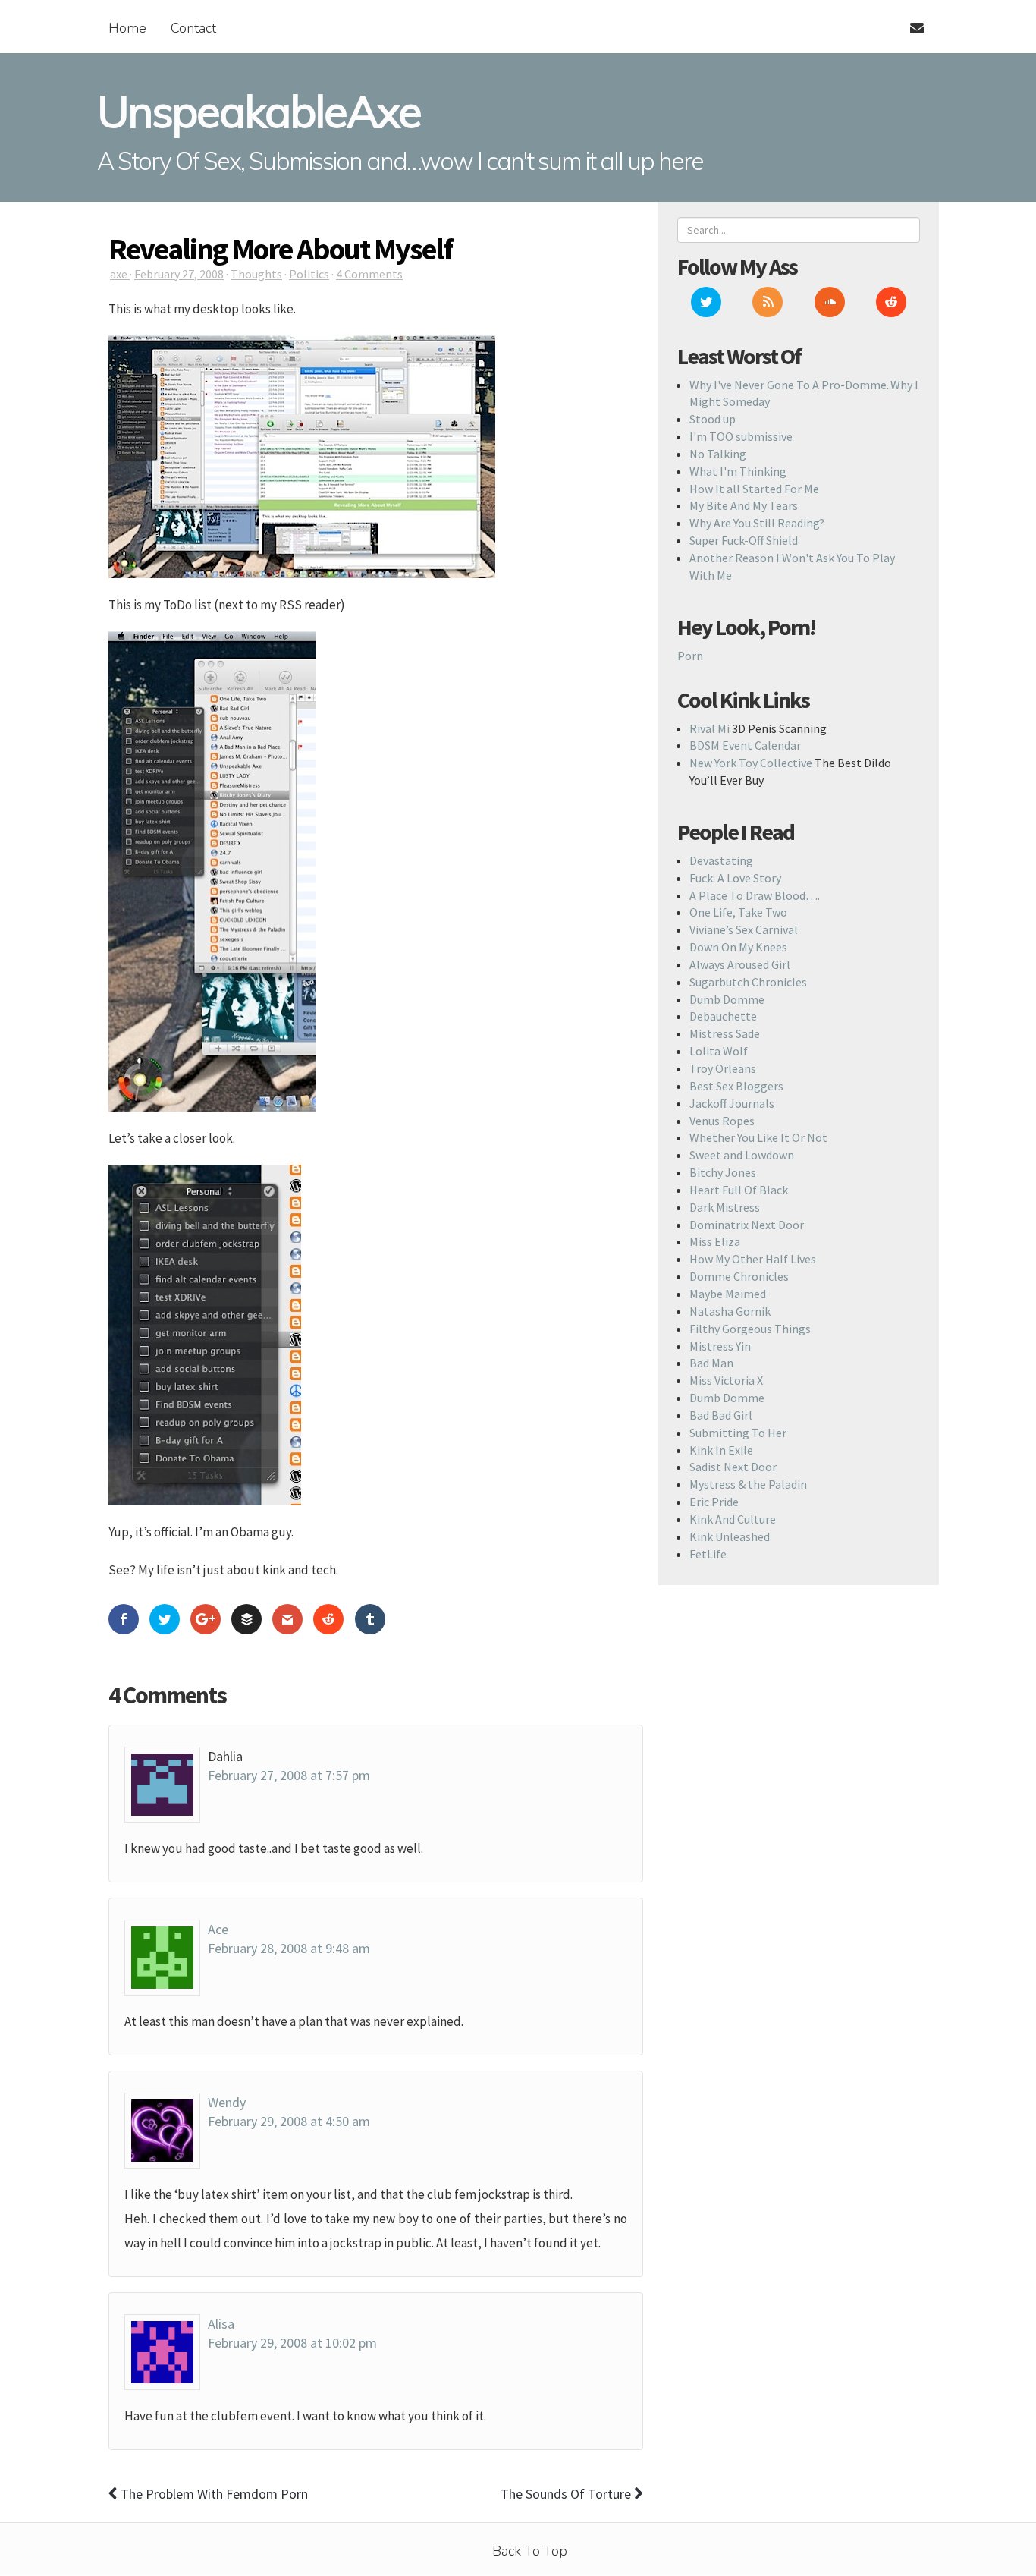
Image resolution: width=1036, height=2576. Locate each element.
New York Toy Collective (751, 763)
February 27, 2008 (179, 274)
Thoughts (256, 274)
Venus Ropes (722, 1121)
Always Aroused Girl (740, 964)
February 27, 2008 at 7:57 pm (289, 1775)
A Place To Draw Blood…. (755, 895)
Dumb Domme (727, 999)
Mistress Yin (720, 1346)
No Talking (718, 454)
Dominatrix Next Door (747, 1225)
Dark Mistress (725, 1207)
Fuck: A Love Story (735, 878)
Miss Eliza (715, 1241)
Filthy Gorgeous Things (750, 1329)
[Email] (910, 19)
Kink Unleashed (730, 1536)
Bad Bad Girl (721, 1415)
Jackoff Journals (732, 1103)
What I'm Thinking (738, 471)
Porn (690, 656)
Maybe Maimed (728, 1294)
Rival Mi (710, 728)
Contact (193, 28)
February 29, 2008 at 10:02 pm (292, 2343)
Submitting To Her (738, 1433)
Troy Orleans (723, 1068)
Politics (309, 274)
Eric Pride (714, 1502)
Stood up (713, 419)
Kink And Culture (733, 1519)
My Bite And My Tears (744, 505)
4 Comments (369, 274)
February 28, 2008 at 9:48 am (289, 1948)
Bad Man (711, 1363)
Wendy (227, 2102)
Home (127, 28)
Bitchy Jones (723, 1172)
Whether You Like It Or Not (758, 1137)
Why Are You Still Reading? (757, 523)
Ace (218, 1929)
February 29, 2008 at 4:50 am (289, 2121)
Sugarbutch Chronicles (748, 982)
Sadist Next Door (733, 1467)
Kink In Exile (721, 1450)
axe (120, 274)
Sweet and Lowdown (742, 1155)
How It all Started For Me (754, 489)
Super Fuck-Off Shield (744, 540)
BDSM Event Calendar (745, 745)
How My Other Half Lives (753, 1259)
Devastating (721, 860)
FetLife (708, 1554)
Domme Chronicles (739, 1276)
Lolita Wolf (719, 1051)
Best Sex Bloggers (736, 1086)
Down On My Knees (738, 947)
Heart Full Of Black (739, 1190)
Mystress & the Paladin (748, 1484)
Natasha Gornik (730, 1311)
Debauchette (723, 1016)
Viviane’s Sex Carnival (744, 929)
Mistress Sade (725, 1033)
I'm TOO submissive (741, 436)
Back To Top (530, 2551)
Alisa (221, 2324)
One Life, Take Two (738, 912)
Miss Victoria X (726, 1380)
